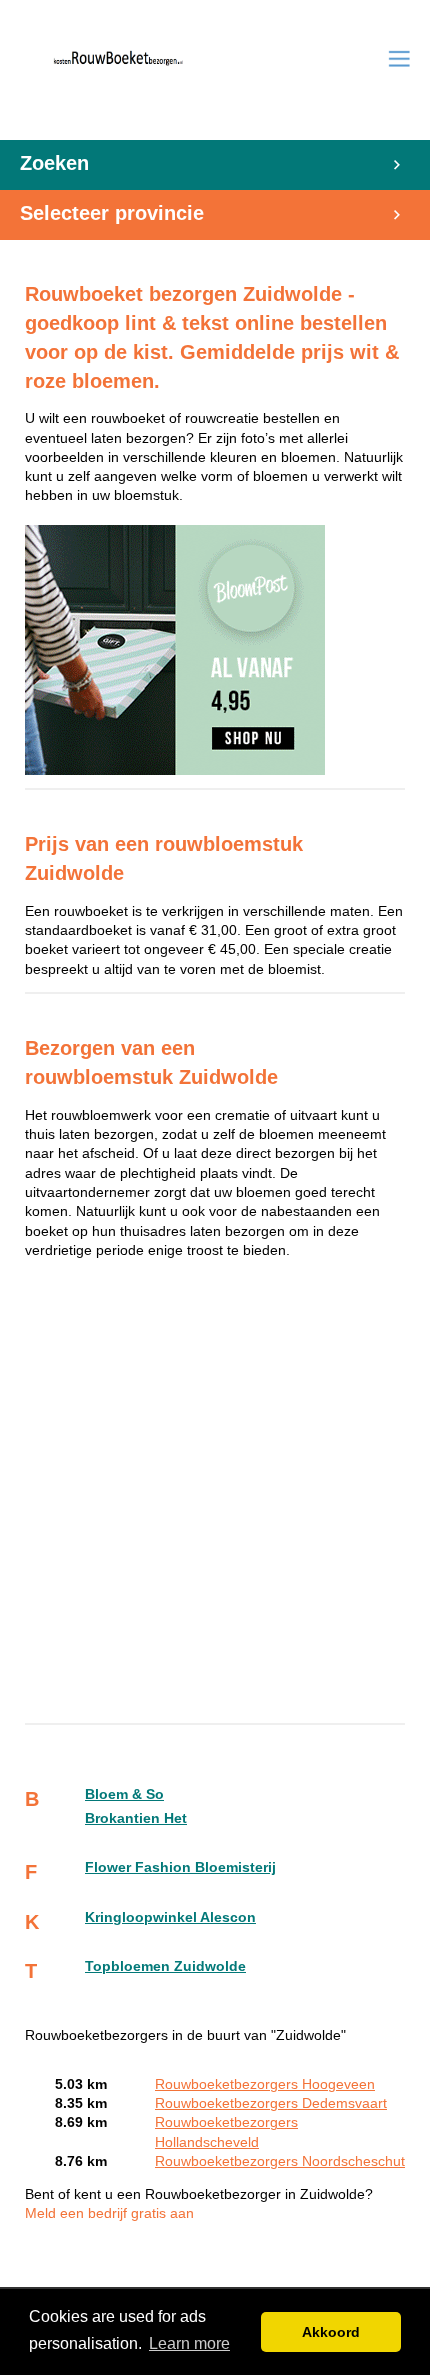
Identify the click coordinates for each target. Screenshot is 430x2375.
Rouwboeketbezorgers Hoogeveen (265, 2084)
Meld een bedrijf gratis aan (109, 2213)
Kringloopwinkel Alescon (170, 1917)
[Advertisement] (215, 1494)
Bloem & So (124, 1794)
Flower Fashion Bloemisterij (180, 1867)
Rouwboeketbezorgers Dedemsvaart (271, 2103)
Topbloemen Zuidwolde (165, 1966)
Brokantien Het (136, 1818)
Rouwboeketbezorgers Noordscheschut (280, 2161)
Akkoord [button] (331, 2332)
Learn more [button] (189, 2343)
